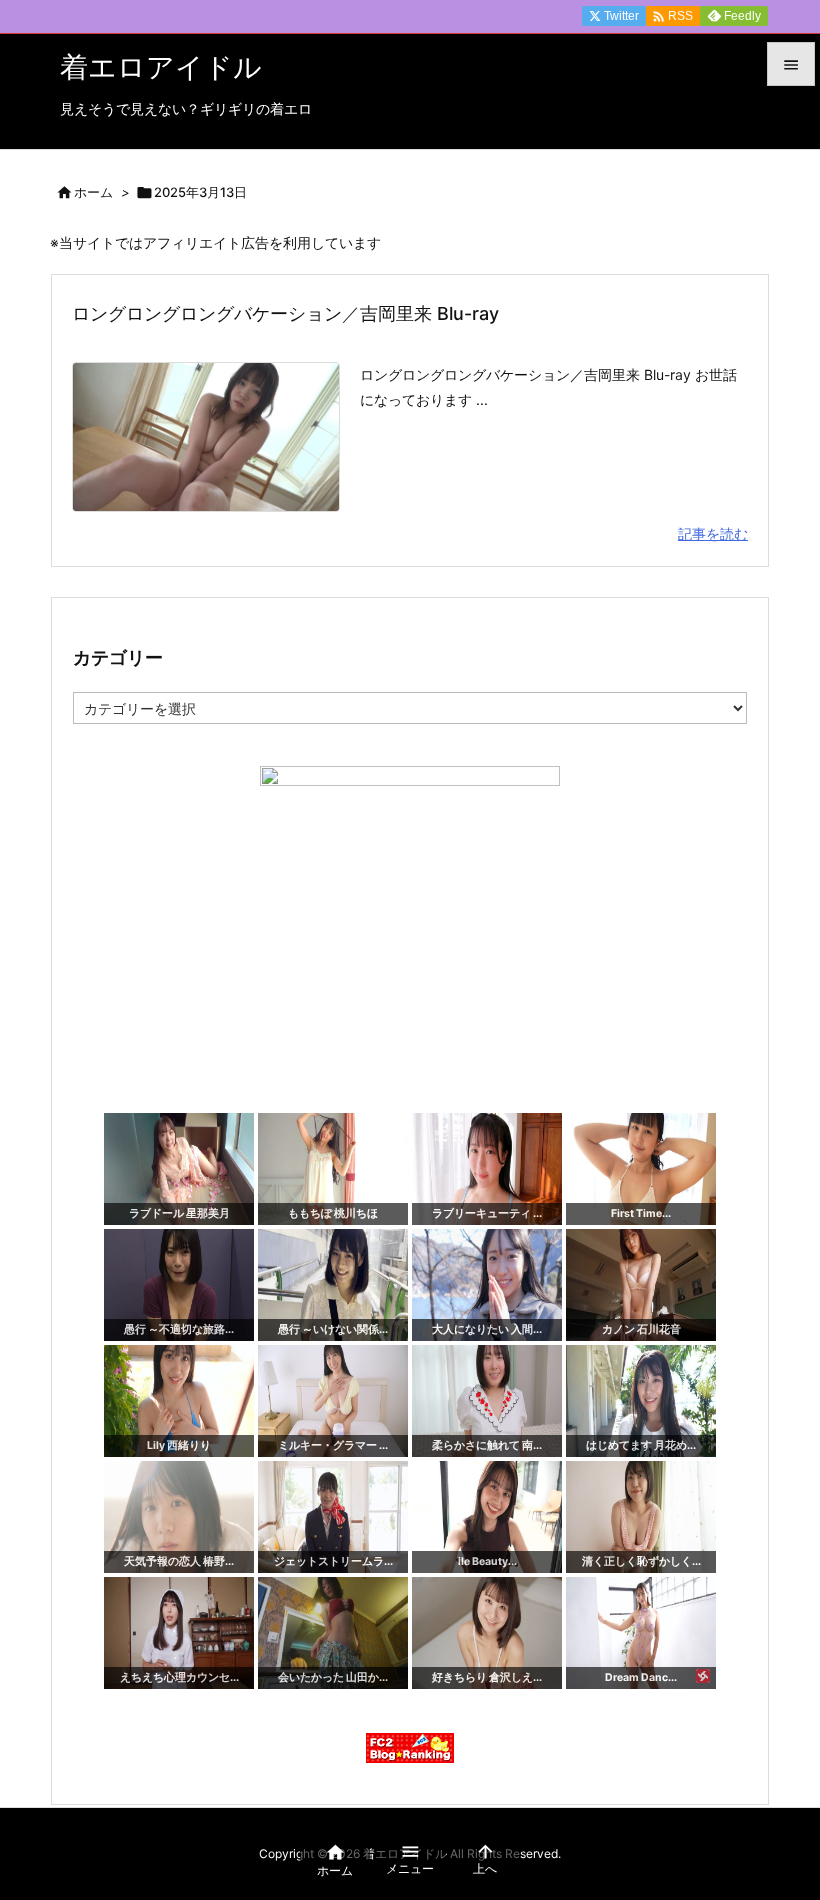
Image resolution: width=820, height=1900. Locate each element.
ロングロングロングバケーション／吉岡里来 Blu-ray (285, 313)
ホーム (93, 192)
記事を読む (713, 533)
